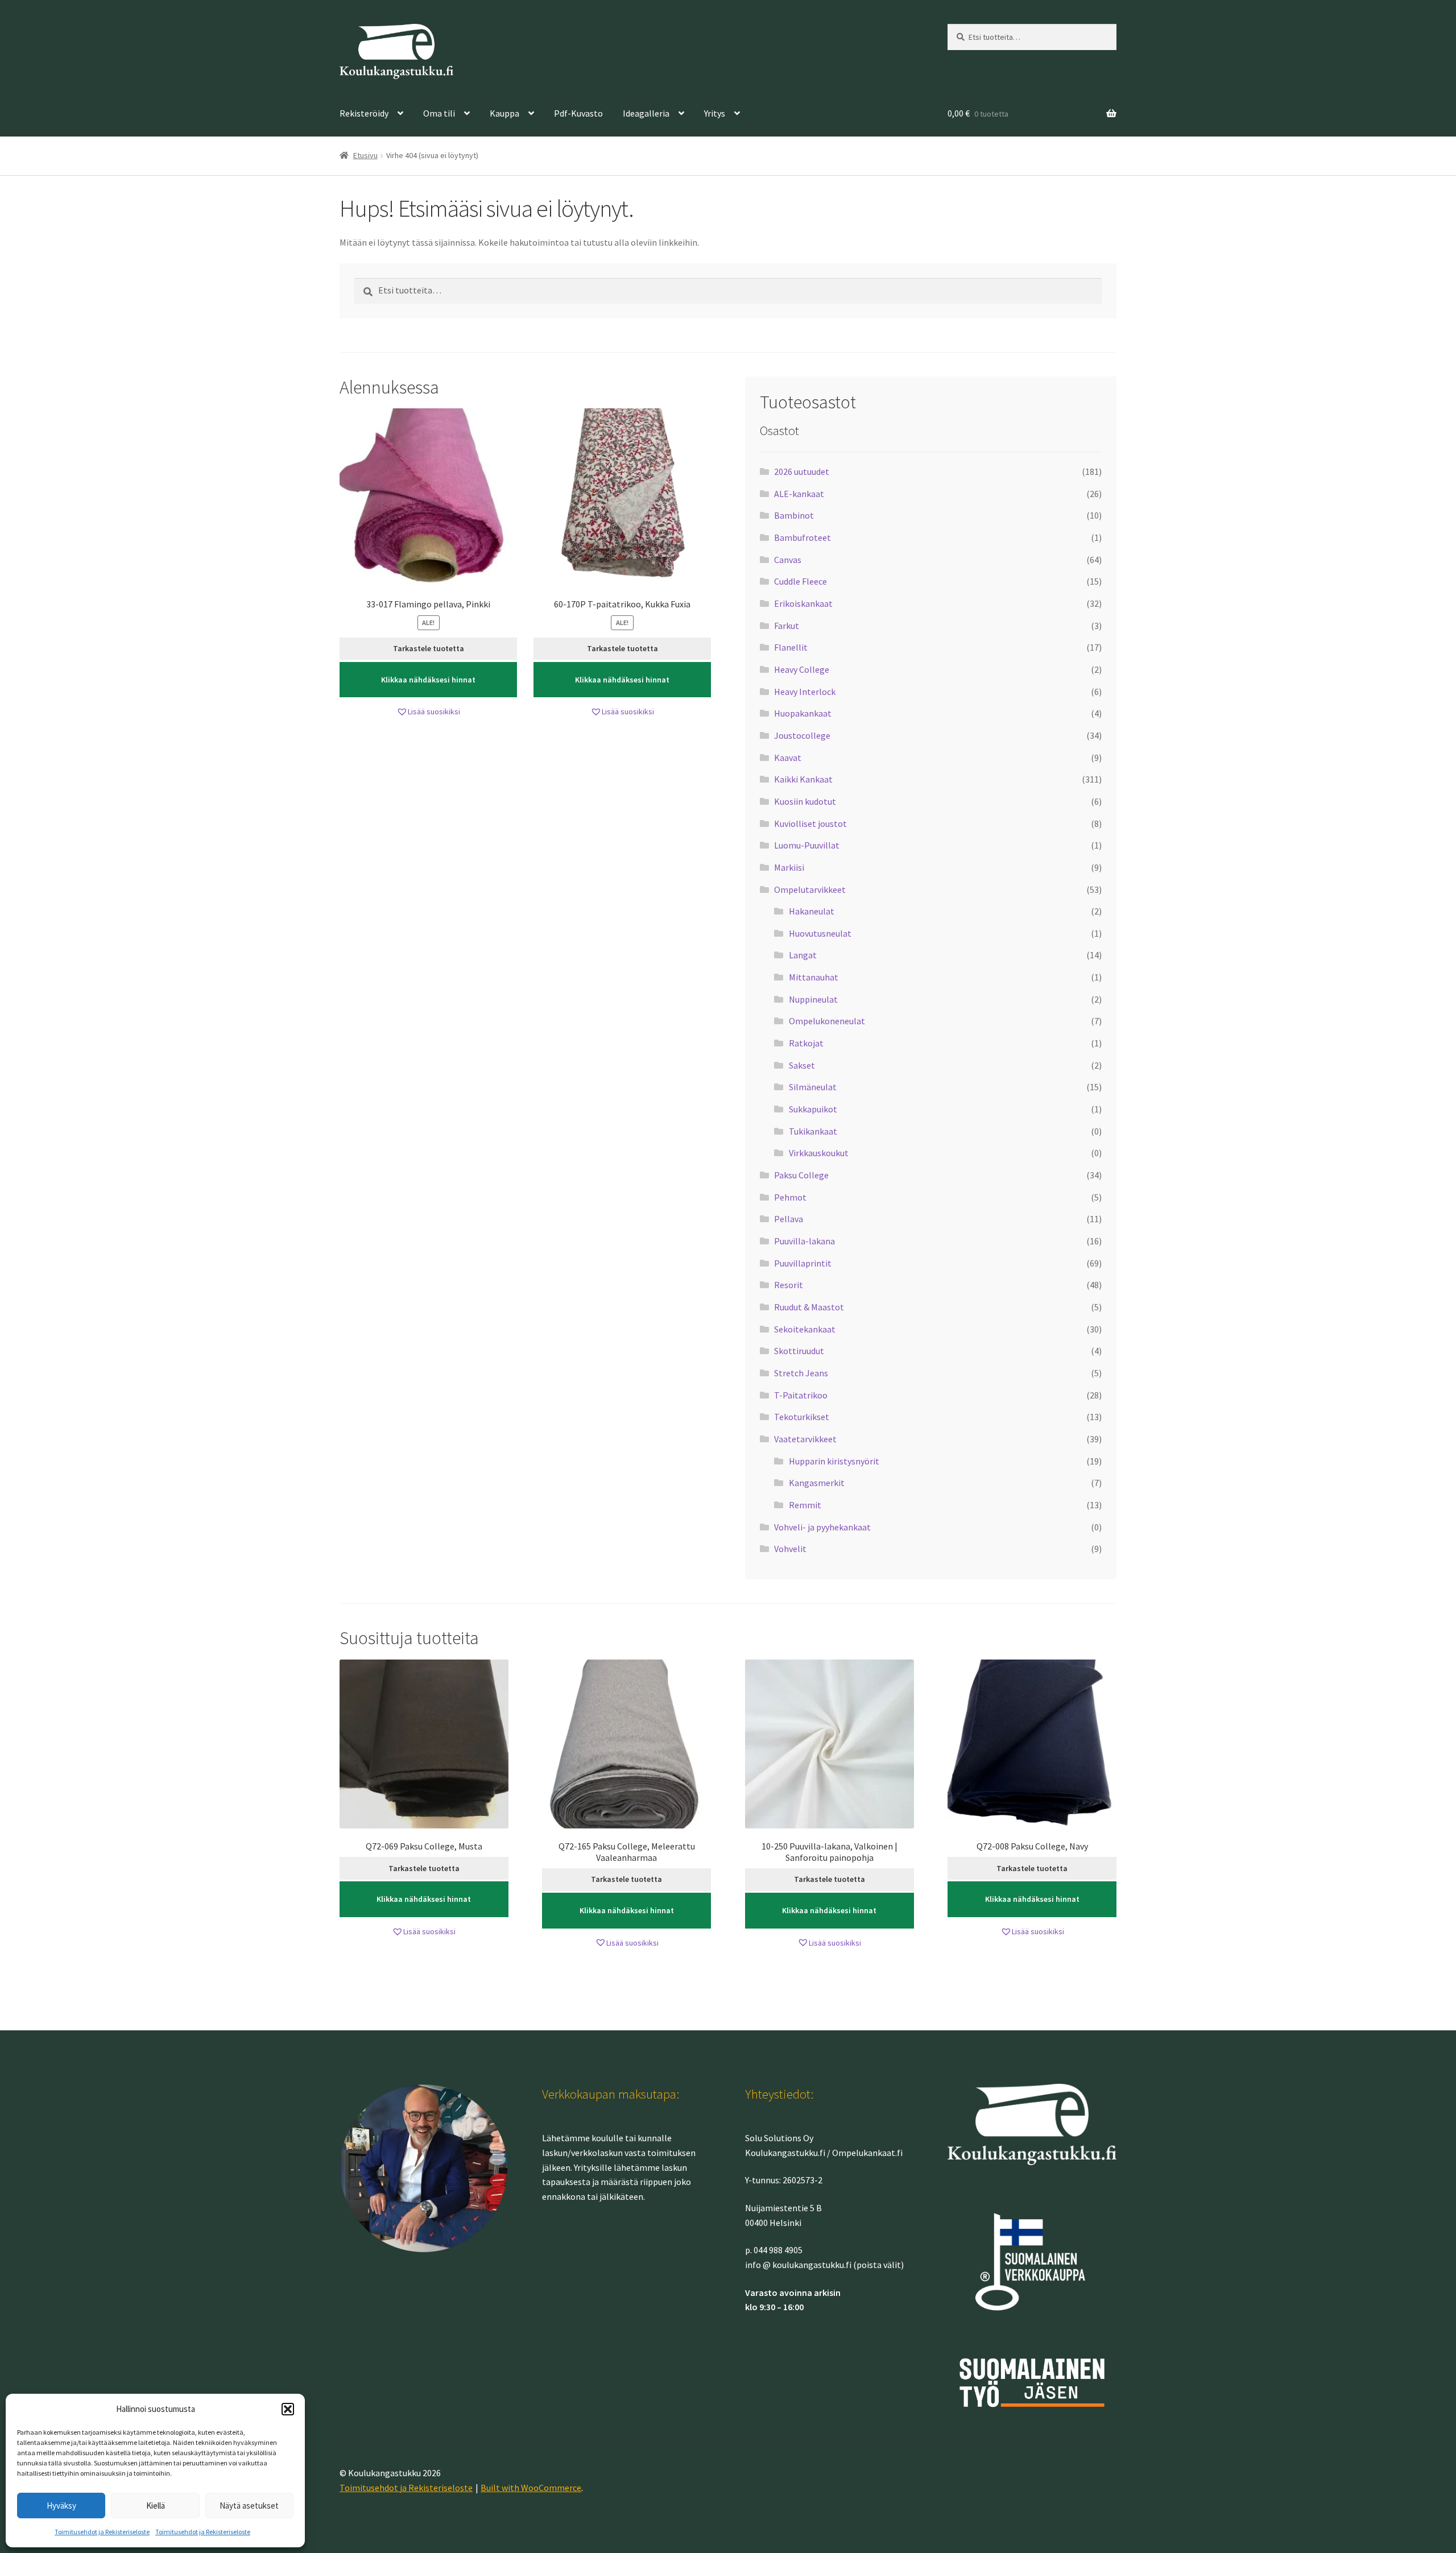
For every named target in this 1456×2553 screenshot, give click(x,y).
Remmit (805, 1505)
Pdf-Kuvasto (578, 113)
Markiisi (789, 867)
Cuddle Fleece (801, 581)
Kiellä (156, 2506)
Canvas (788, 560)
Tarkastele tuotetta (429, 648)
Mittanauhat (814, 977)
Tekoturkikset (802, 1417)
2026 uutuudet (802, 471)
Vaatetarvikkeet (805, 1439)
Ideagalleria (646, 113)
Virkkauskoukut (819, 1153)
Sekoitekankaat (805, 1329)
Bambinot (794, 515)
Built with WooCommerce (531, 2488)
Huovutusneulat (820, 933)
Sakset (802, 1065)
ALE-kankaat (799, 494)
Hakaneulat (812, 911)
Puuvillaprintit (803, 1263)
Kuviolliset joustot (810, 824)
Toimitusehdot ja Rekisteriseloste (102, 2532)
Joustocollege (802, 735)
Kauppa (504, 113)
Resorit (789, 1285)
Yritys (715, 113)
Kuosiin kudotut (805, 801)
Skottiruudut (799, 1351)
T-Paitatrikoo (801, 1395)
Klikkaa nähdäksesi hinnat (428, 680)
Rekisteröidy (364, 113)
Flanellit (791, 647)
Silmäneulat (813, 1087)
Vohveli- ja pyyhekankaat (822, 1527)
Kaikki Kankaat (803, 779)
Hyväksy (61, 2506)
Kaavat (788, 758)
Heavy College (802, 669)
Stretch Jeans (801, 1373)
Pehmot (790, 1197)
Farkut (787, 626)
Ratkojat (806, 1043)
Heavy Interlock (805, 692)
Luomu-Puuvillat (807, 845)
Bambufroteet (803, 537)
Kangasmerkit (817, 1483)
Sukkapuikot (813, 1109)
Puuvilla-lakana (804, 1241)
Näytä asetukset (249, 2506)
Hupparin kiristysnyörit (834, 1461)
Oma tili (439, 113)
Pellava (789, 1219)
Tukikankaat (813, 1131)
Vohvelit (790, 1549)
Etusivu (365, 155)
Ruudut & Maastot (809, 1307)
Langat (803, 955)
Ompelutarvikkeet (810, 889)
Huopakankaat (803, 713)
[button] (288, 2409)
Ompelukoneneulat (827, 1021)
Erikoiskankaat (803, 603)
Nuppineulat (813, 999)
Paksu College (801, 1175)
